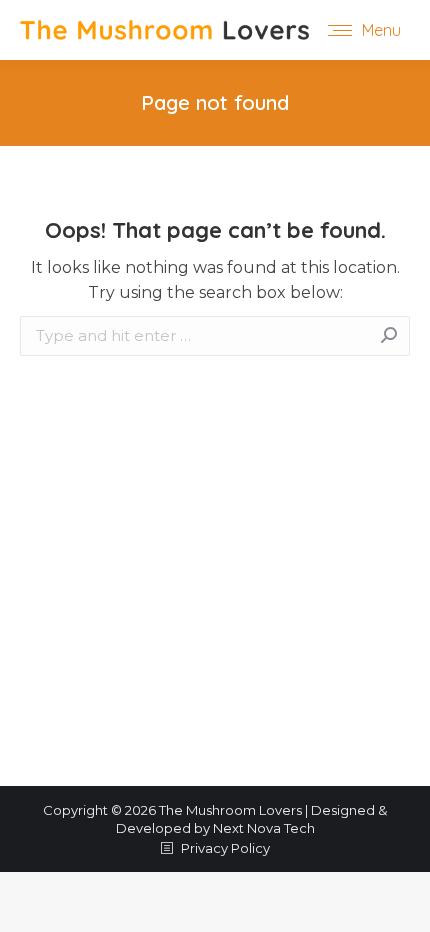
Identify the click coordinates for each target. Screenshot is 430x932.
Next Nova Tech (264, 828)
